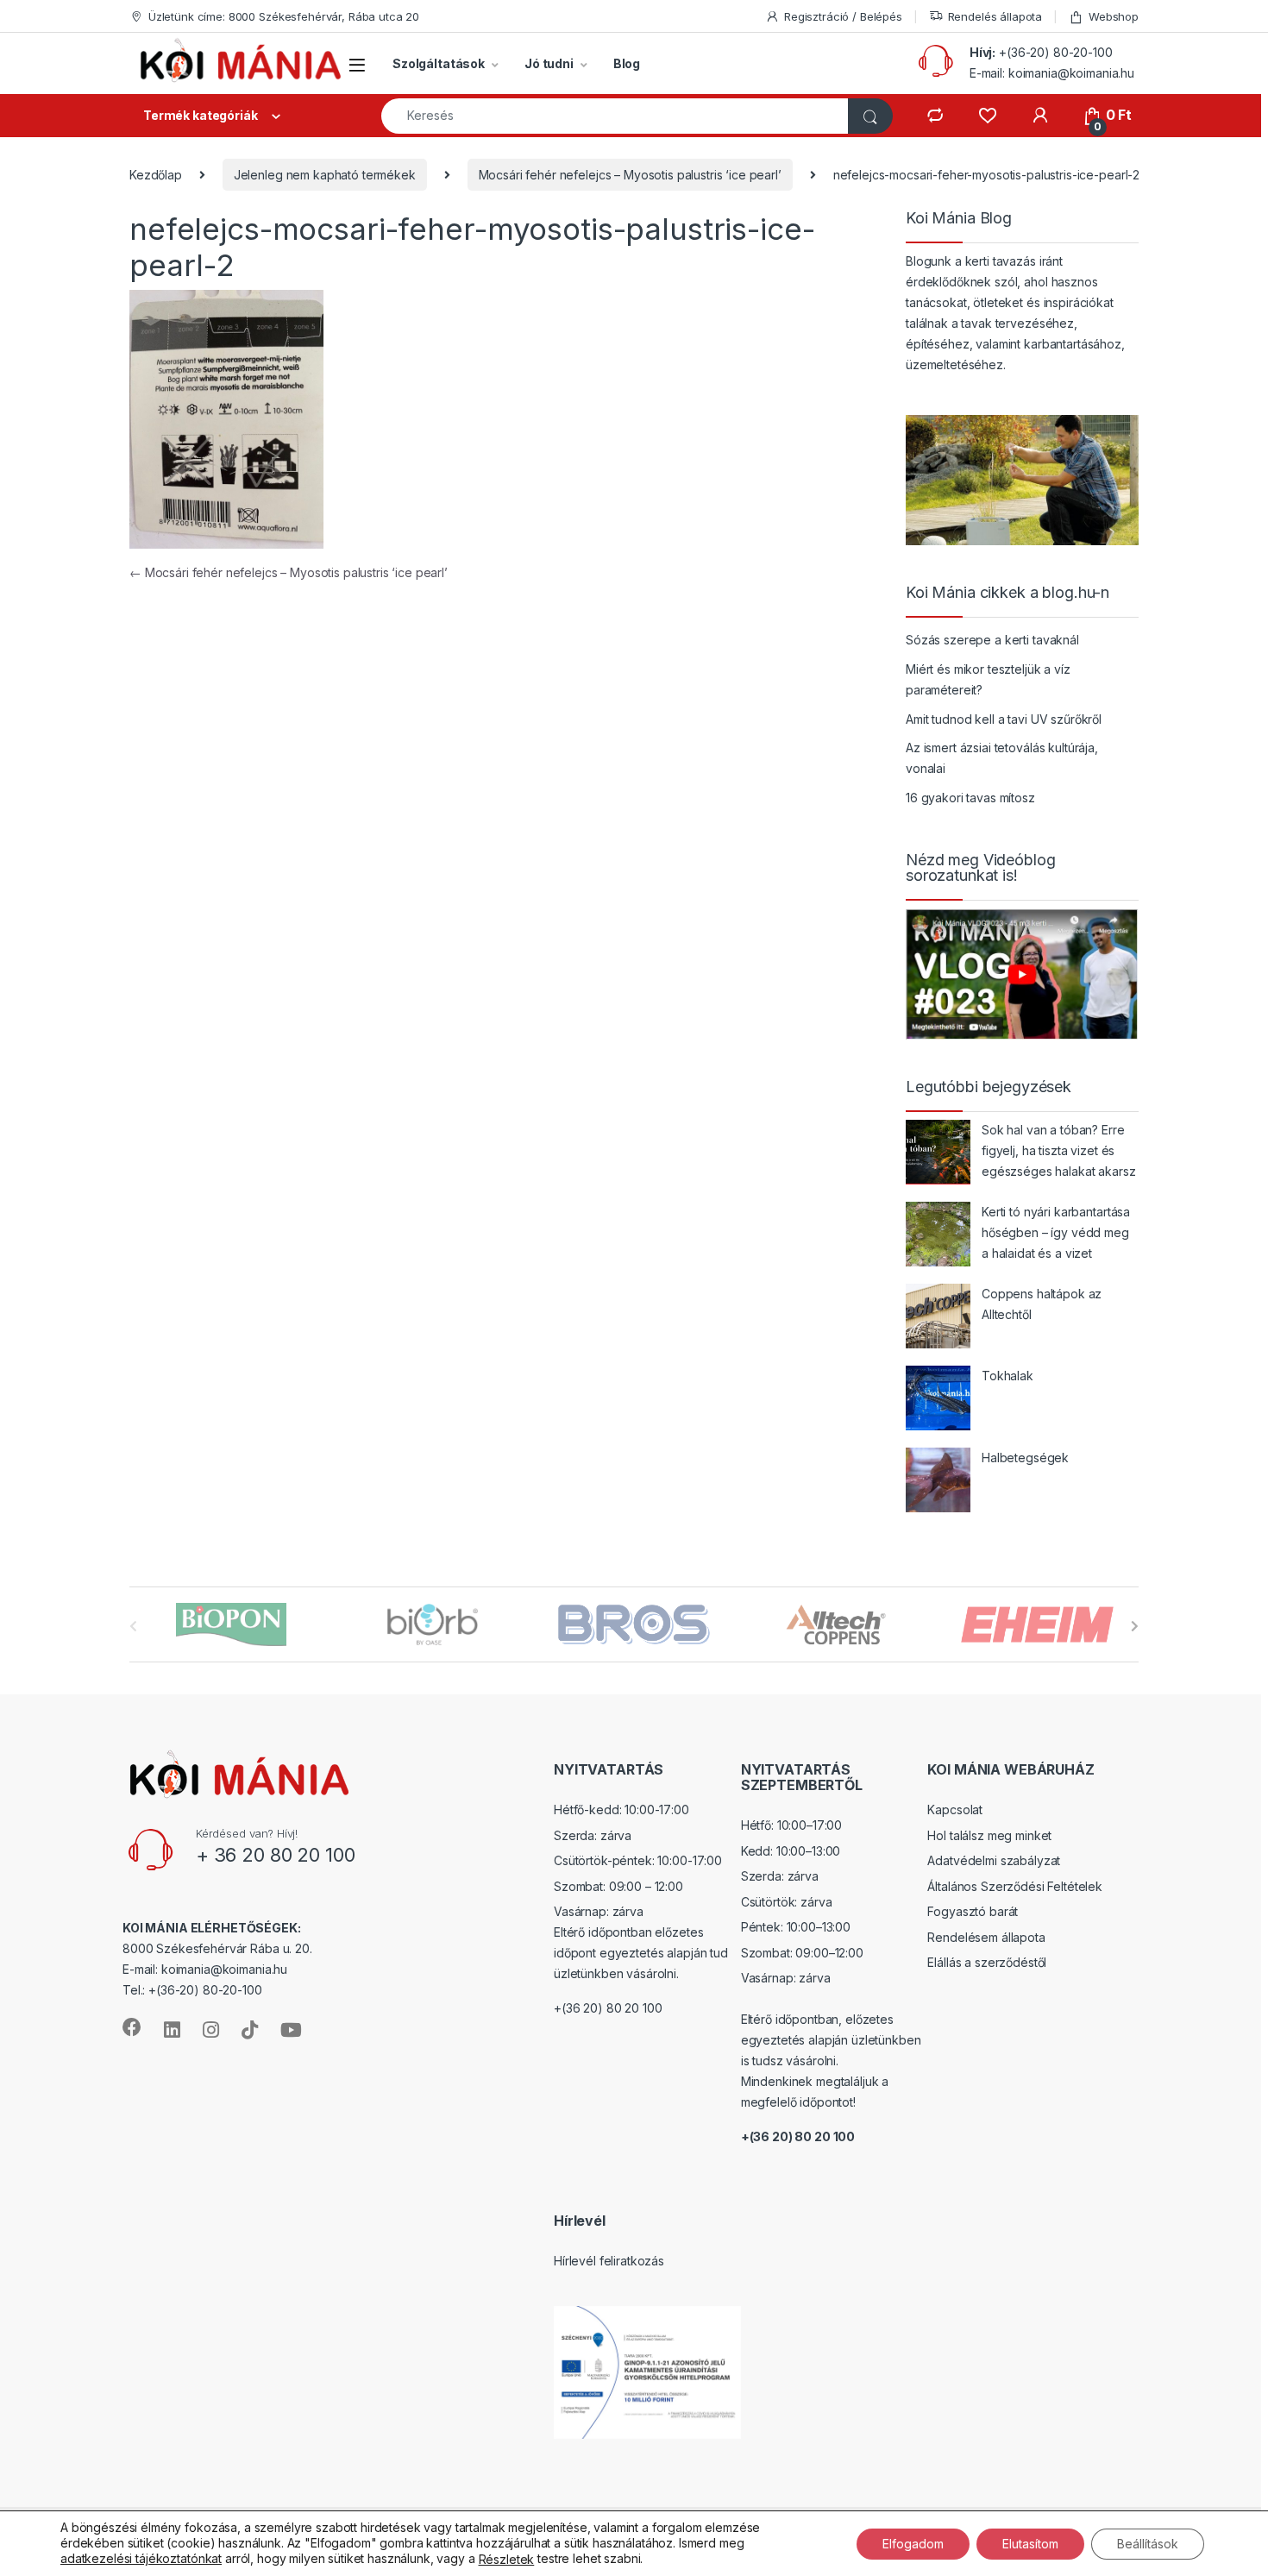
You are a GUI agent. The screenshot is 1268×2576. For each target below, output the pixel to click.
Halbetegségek (1025, 1458)
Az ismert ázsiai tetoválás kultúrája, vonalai (1002, 758)
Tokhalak (1007, 1376)
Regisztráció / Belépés (843, 16)
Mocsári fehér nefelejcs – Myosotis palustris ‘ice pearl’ (630, 175)
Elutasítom (1030, 2543)
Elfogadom (913, 2543)
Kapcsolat (955, 1809)
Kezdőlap (156, 175)
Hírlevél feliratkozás (609, 2261)
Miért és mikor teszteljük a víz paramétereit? (988, 679)
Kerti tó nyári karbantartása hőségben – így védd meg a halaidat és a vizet (1056, 1232)
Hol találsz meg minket (989, 1835)
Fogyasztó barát (973, 1911)
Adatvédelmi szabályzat (994, 1860)
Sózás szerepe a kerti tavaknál (992, 640)
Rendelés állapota (995, 16)
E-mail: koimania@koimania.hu (1052, 73)
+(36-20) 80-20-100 (1055, 52)
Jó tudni (549, 63)
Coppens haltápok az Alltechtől (1042, 1304)
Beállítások (1148, 2543)
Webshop (1114, 16)
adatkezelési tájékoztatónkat (141, 2558)
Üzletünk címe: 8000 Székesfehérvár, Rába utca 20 (284, 16)
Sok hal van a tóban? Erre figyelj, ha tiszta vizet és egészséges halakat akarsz (1059, 1150)
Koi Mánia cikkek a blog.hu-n (1007, 593)
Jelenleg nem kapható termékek (325, 175)
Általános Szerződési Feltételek (1015, 1886)
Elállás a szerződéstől (987, 1962)
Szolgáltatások (439, 63)
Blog (627, 63)
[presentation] (1135, 1626)
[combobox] (615, 116)
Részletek (507, 2559)
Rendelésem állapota (986, 1937)
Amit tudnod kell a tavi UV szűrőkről (1004, 719)
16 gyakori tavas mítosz (970, 798)
